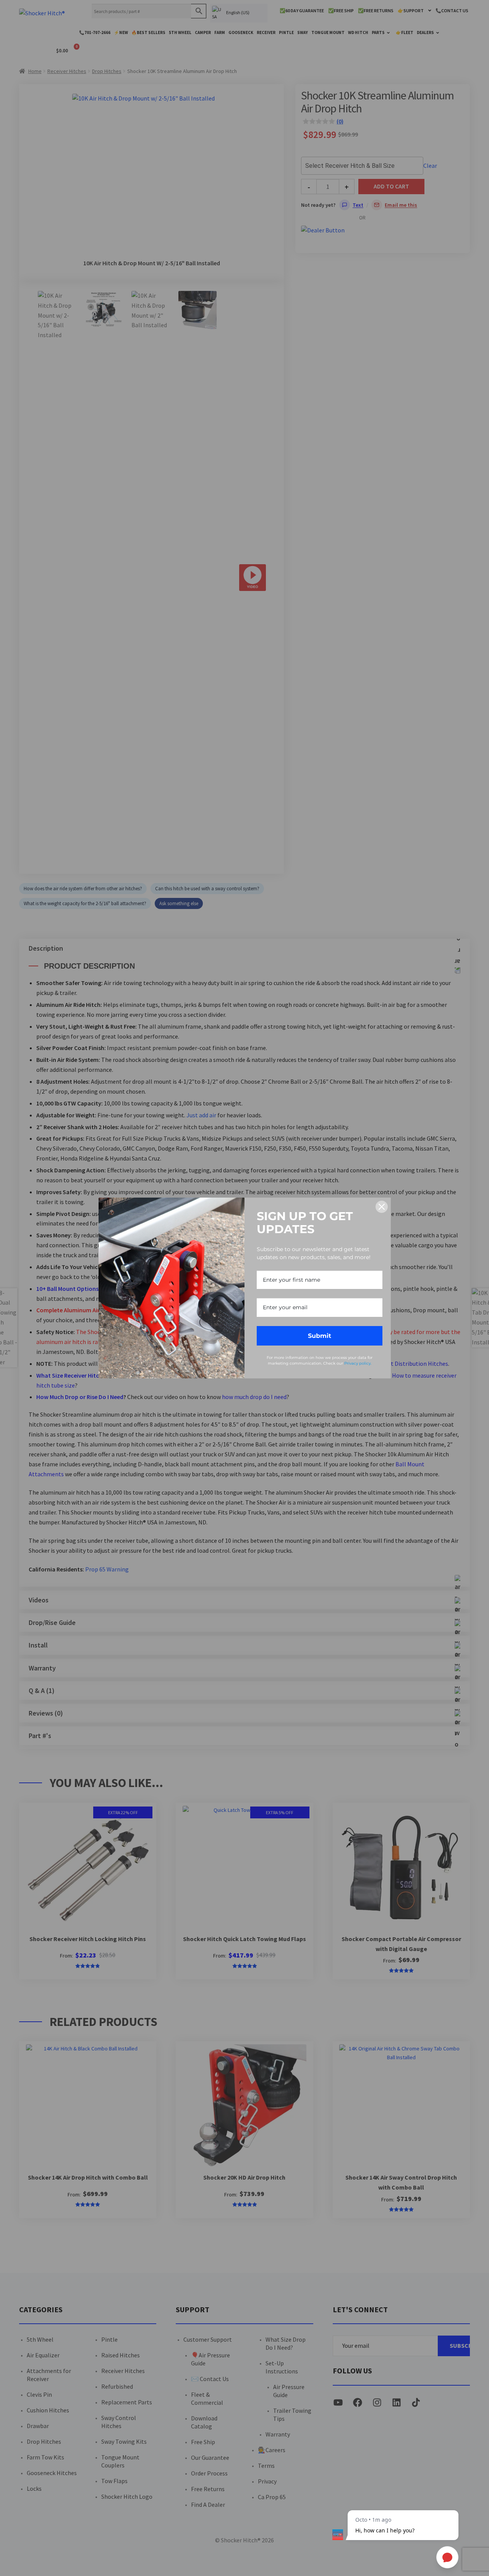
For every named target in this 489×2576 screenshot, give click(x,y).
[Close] (382, 1207)
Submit (320, 1336)
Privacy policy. (358, 1363)
